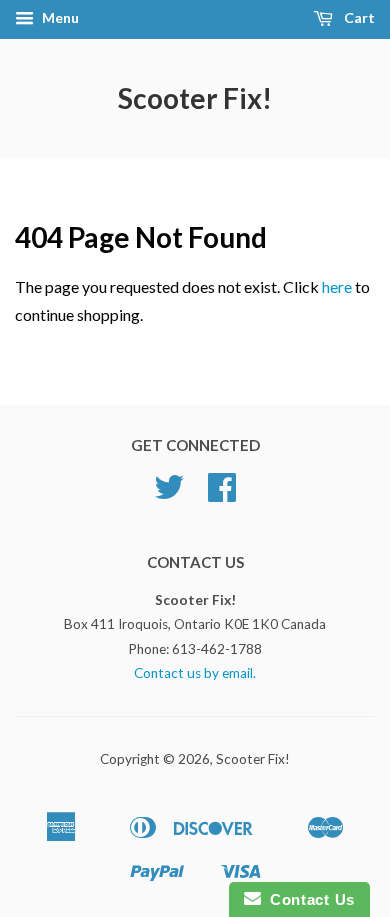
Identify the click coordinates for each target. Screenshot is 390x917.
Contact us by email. (195, 673)
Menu (59, 17)
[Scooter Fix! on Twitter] (169, 494)
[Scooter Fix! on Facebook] (222, 494)
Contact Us (308, 899)
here (337, 286)
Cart (358, 17)
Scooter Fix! (195, 98)
